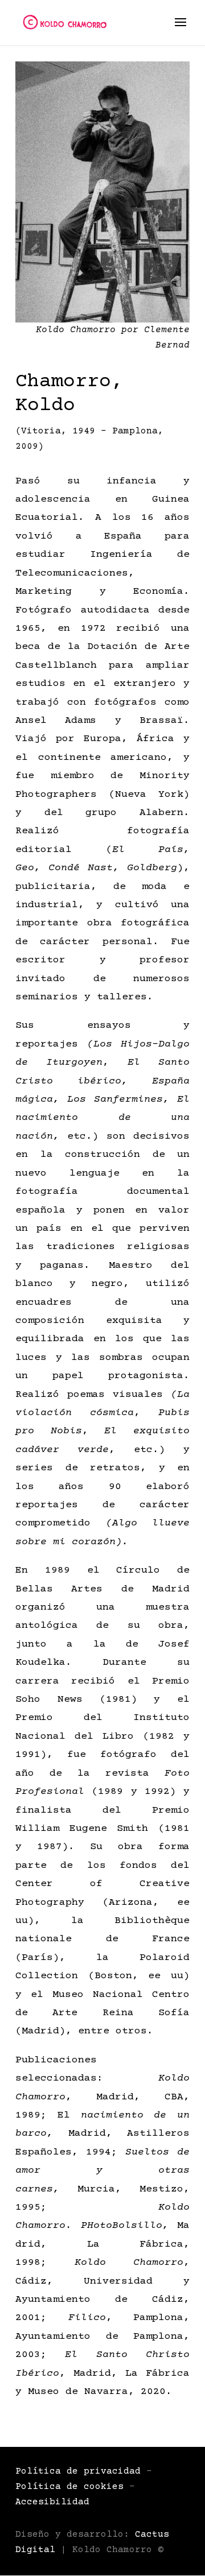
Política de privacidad (78, 2471)
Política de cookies (69, 2487)
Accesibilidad (52, 2502)
